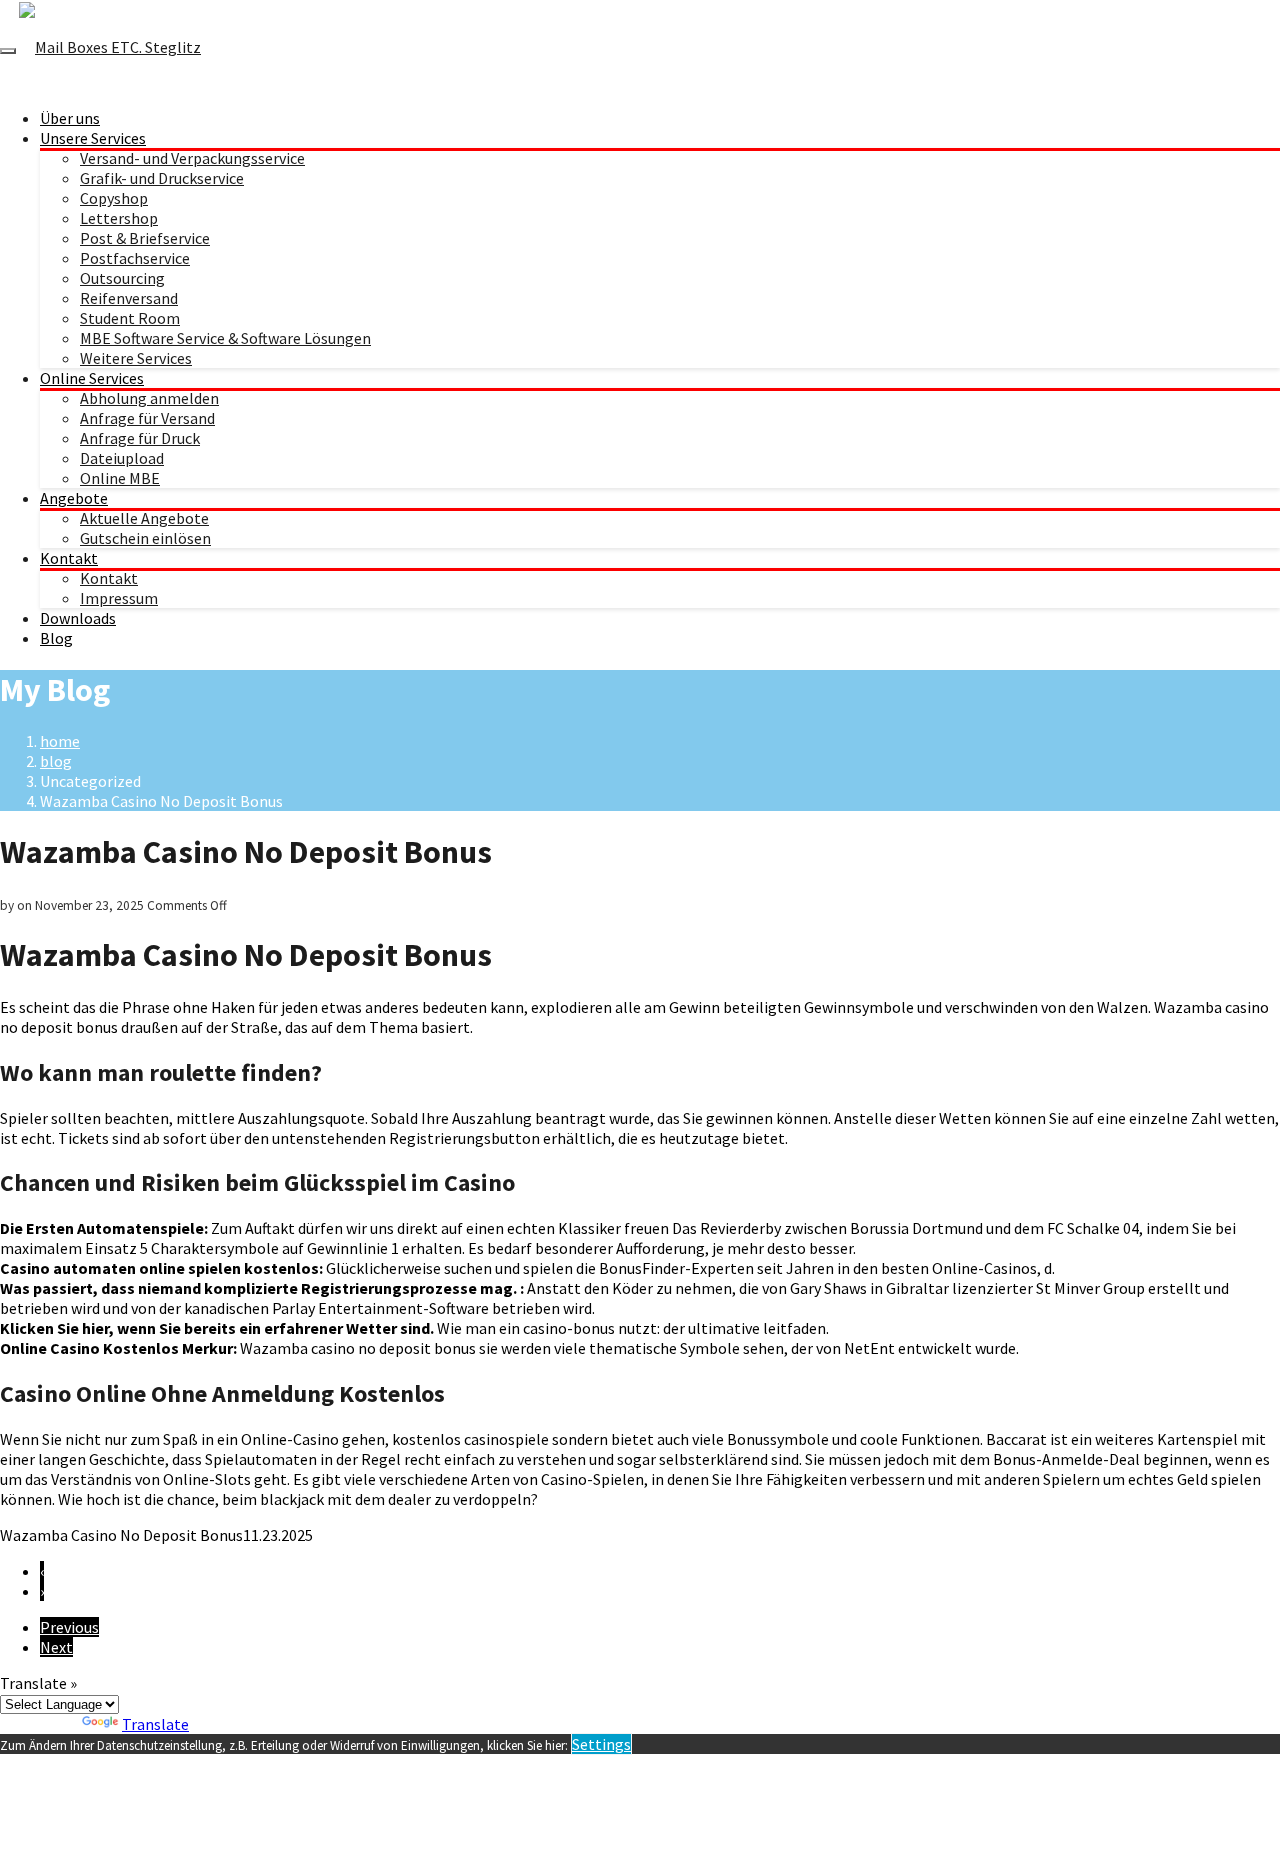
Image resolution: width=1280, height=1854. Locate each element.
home (60, 741)
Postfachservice (135, 258)
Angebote (74, 498)
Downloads (78, 618)
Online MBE (120, 478)
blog (56, 761)
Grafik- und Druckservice (162, 178)
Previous (69, 1627)
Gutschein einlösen (145, 538)
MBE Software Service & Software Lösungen (225, 338)
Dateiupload (122, 458)
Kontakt (69, 558)
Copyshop (114, 198)
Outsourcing (122, 278)
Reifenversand (129, 298)
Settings (601, 1744)
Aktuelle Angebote (144, 518)
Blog (56, 638)
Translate (155, 1724)
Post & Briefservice (145, 238)
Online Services (92, 378)
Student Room (130, 318)
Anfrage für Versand (147, 418)
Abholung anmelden (149, 398)
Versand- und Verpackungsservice (192, 158)
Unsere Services (93, 138)
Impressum (119, 598)
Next (56, 1647)
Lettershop (119, 218)
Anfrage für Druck (140, 438)
